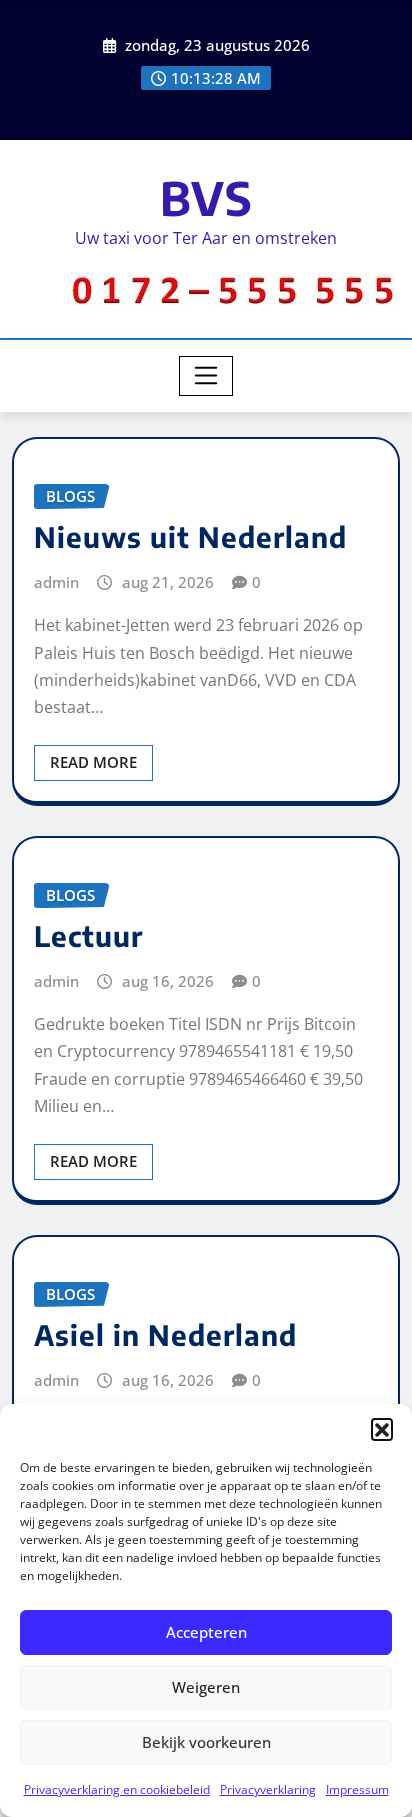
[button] (382, 1429)
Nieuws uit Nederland (190, 536)
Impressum (357, 1789)
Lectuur (88, 935)
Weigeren (206, 1687)
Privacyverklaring (268, 1789)
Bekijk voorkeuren (206, 1742)
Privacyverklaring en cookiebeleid (117, 1789)
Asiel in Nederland (165, 1334)
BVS (206, 197)
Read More (93, 762)
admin (56, 582)
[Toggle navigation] (206, 376)
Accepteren (206, 1632)
